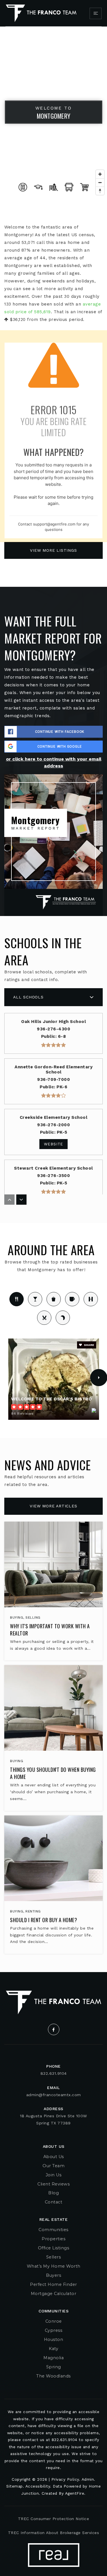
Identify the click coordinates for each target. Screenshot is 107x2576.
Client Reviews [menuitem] (53, 2184)
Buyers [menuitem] (53, 2275)
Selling (33, 1617)
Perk (72, 1299)
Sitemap (15, 2486)
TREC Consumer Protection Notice (54, 2519)
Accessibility (38, 2486)
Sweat (91, 1299)
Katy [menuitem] (53, 2349)
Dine (17, 1299)
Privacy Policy (65, 2479)
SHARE (89, 1345)
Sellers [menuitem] (54, 2257)
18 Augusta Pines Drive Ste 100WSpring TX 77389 (53, 2119)
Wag (63, 1318)
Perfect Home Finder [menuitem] (53, 2284)
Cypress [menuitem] (54, 2330)
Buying (17, 1617)
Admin (88, 2479)
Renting (33, 1911)
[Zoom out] (100, 182)
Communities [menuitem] (53, 2230)
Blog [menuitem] (53, 2193)
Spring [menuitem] (54, 2367)
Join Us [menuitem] (54, 2175)
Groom (44, 1318)
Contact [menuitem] (54, 2202)
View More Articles (53, 1506)
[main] (53, 999)
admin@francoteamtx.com (54, 2095)
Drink (35, 1299)
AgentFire (75, 2493)
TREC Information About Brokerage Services (54, 2533)
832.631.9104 (54, 2073)
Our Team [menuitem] (53, 2166)
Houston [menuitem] (54, 2340)
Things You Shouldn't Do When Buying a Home (53, 1773)
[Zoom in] (100, 174)
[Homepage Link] (41, 13)
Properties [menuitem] (53, 2239)
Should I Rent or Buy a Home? (44, 1920)
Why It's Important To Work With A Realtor (50, 1630)
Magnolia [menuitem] (53, 2358)
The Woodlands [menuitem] (53, 2376)
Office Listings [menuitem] (54, 2248)
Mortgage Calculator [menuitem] (54, 2294)
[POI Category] (23, 187)
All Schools (28, 997)
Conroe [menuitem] (54, 2321)
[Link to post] (53, 1564)
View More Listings (53, 550)
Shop (54, 1299)
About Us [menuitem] (54, 2157)
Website (54, 1144)
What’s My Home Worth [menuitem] (54, 2266)
